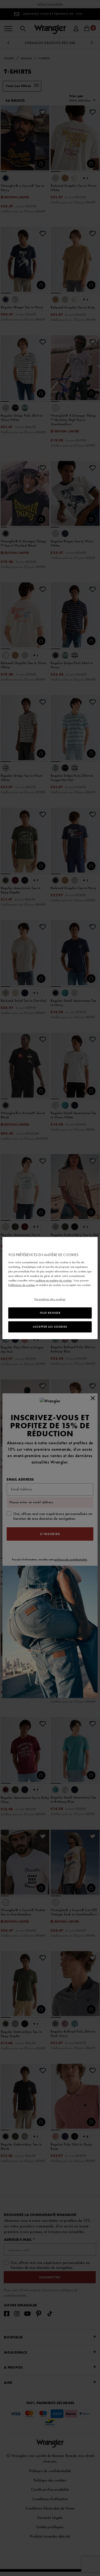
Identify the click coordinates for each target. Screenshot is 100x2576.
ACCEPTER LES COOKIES (50, 1327)
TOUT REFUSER (50, 1313)
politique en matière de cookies (54, 1280)
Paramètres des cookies (50, 1299)
